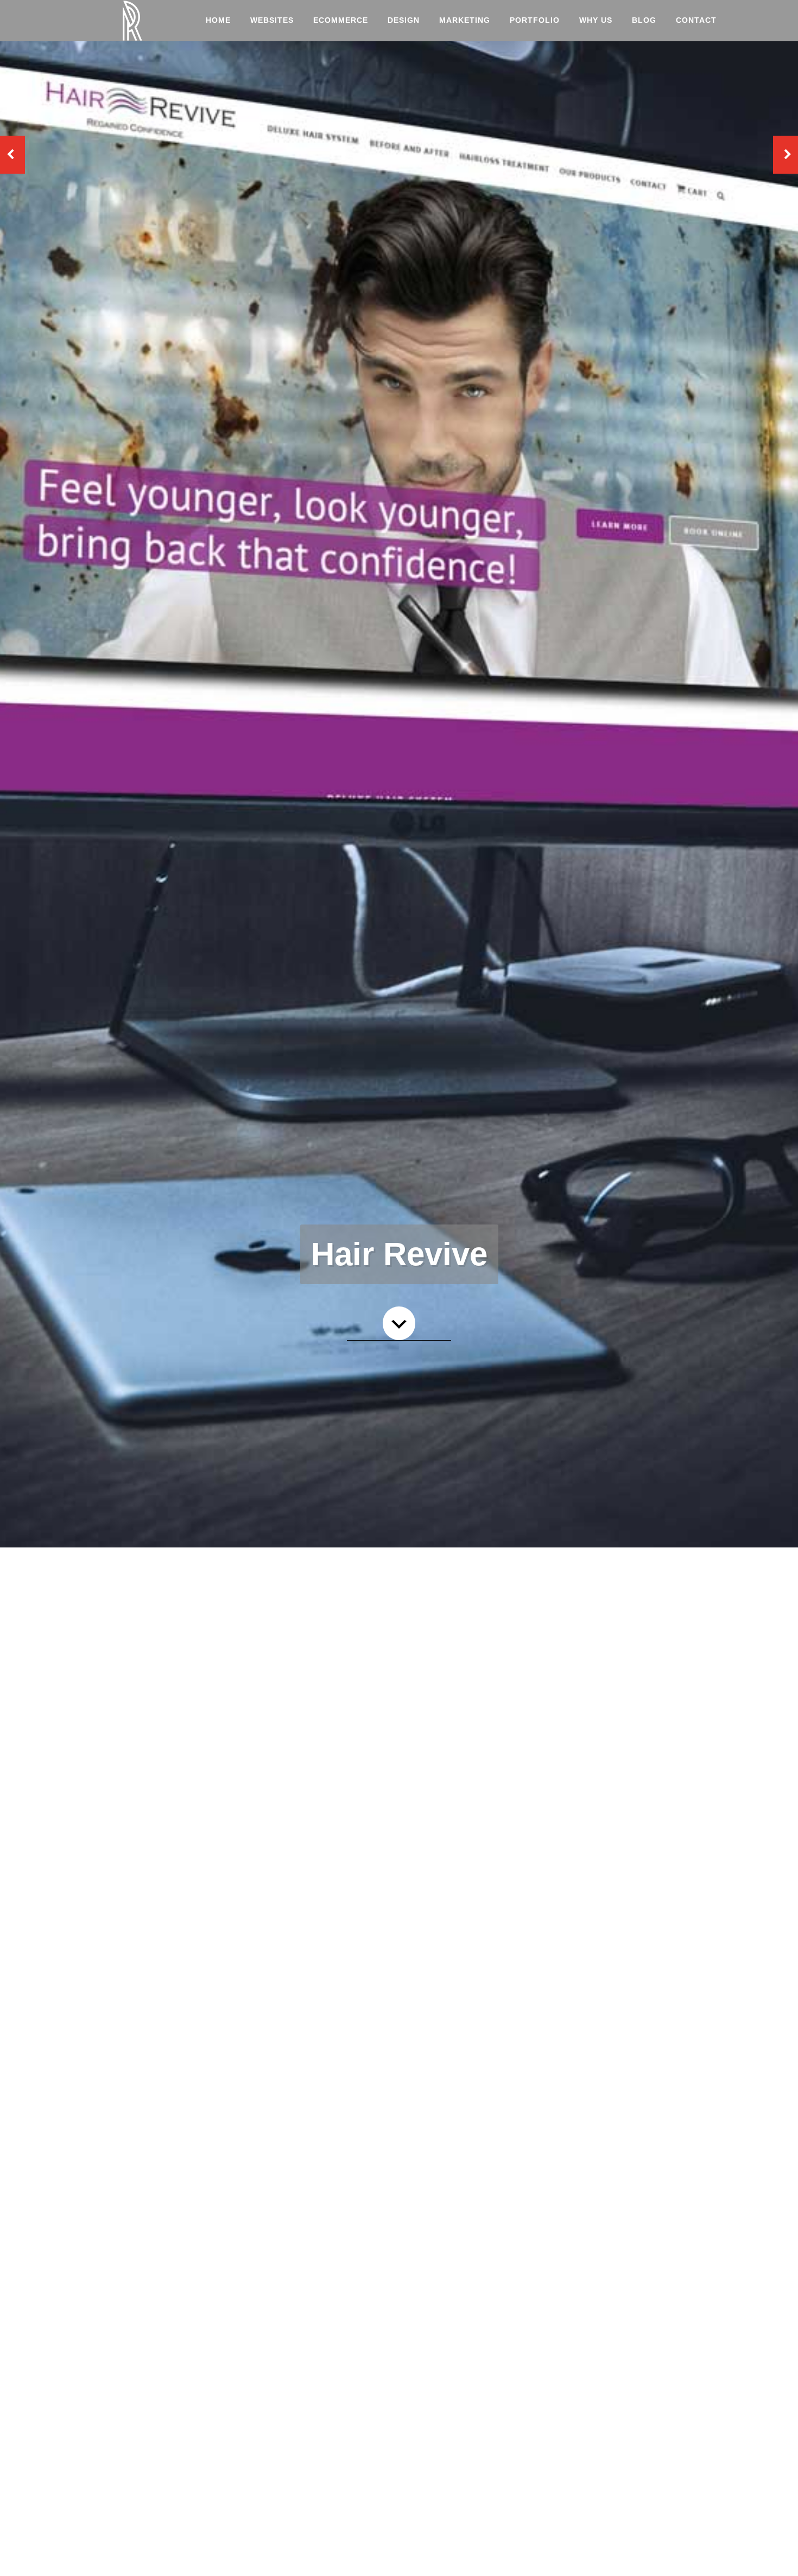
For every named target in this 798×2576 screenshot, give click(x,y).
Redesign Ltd (133, 21)
